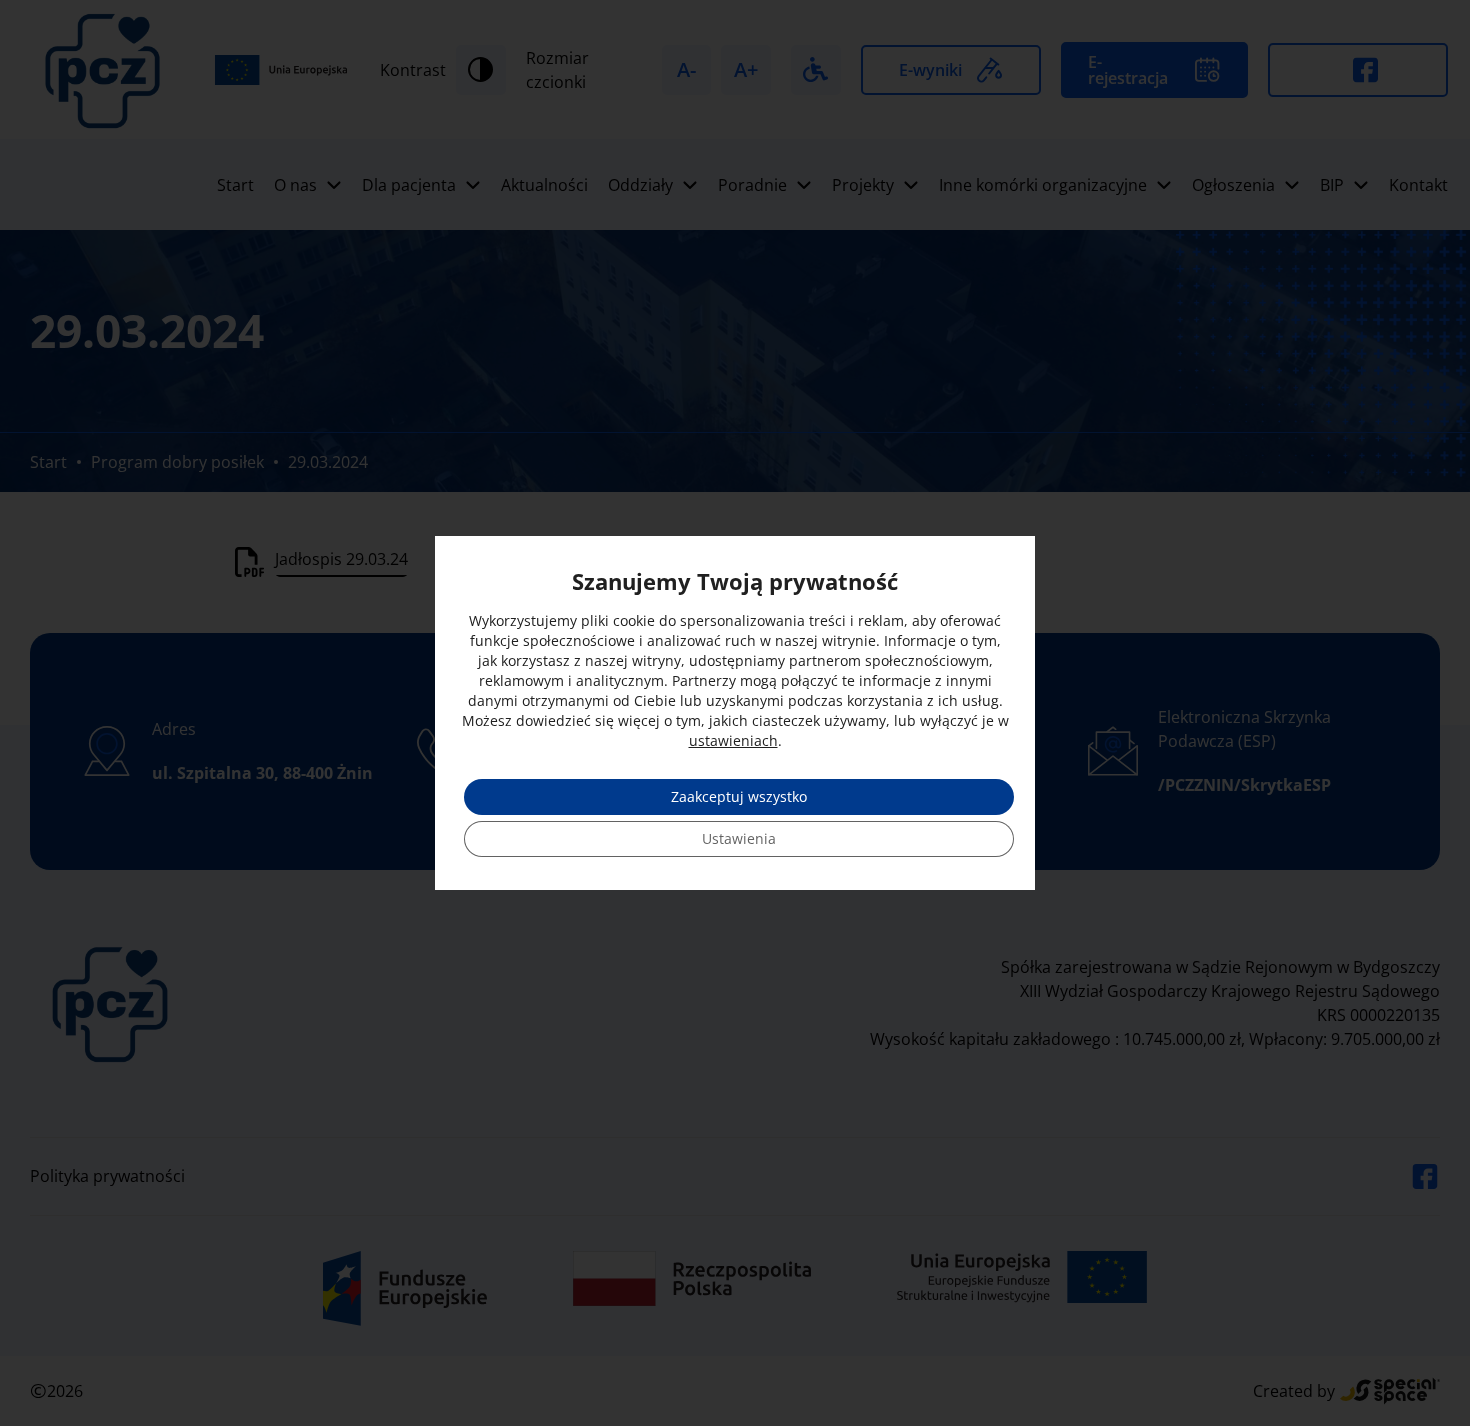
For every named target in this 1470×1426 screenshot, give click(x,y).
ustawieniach (733, 740)
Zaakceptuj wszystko (739, 796)
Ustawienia (739, 838)
